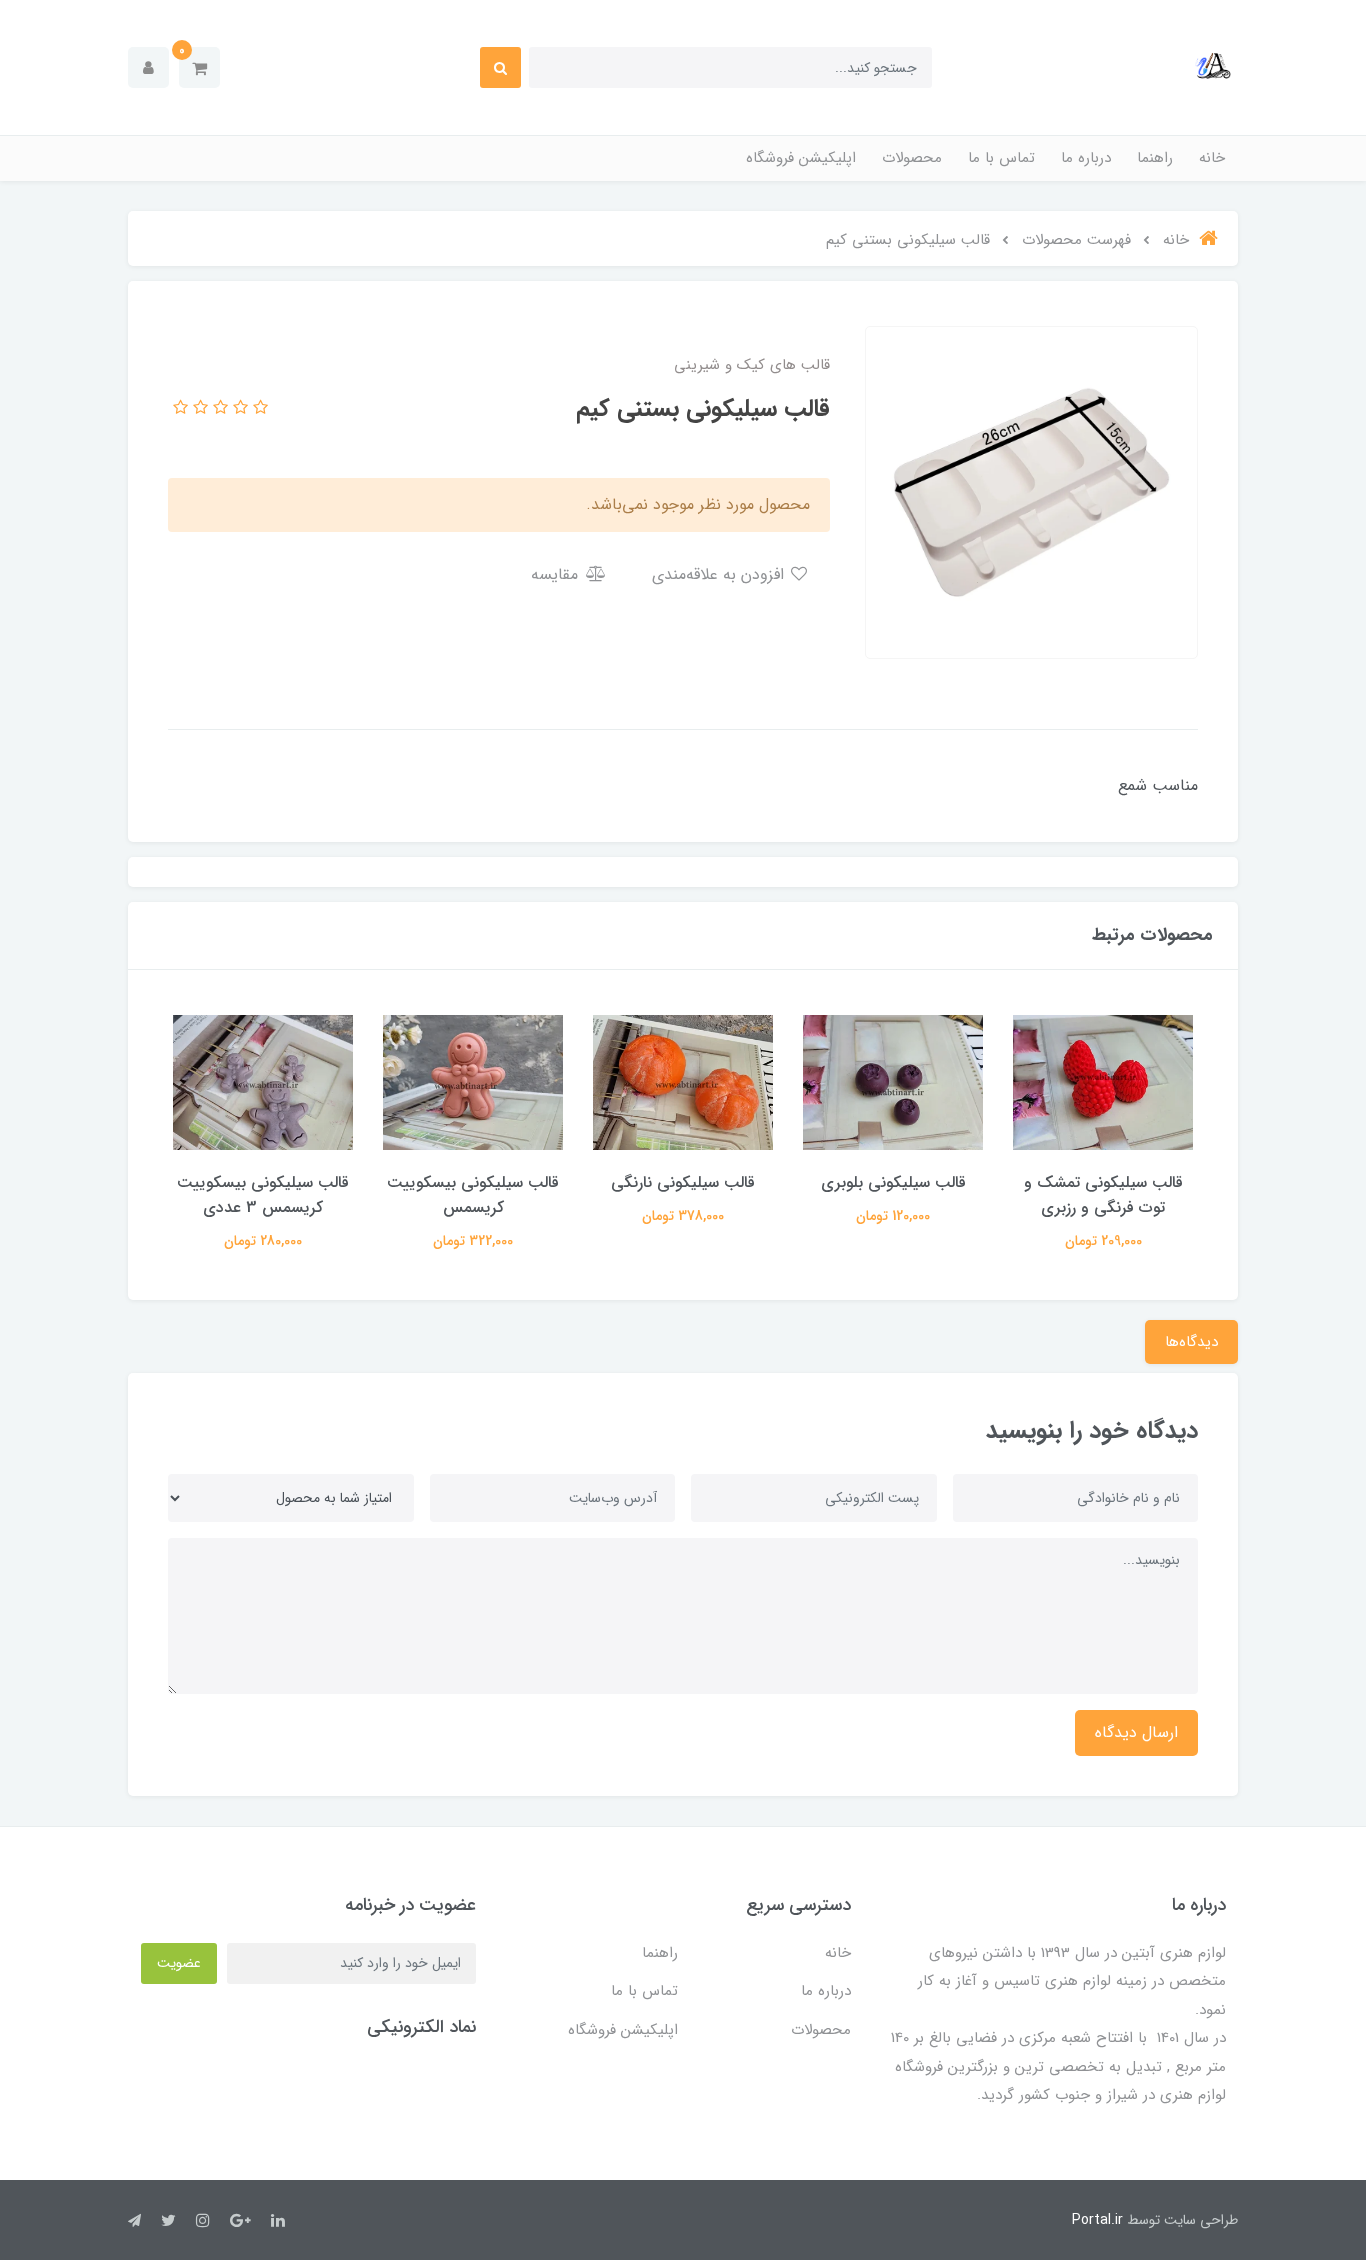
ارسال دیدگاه (1136, 1732)
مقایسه (557, 574)
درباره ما (1086, 158)
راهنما (1155, 158)
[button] (199, 67)
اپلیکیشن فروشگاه (801, 158)
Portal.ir (1097, 2220)
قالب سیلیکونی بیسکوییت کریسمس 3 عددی (263, 1195)
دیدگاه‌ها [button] (1191, 1342)
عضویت (179, 1963)
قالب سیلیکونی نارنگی (683, 1182)
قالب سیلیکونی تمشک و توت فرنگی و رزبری (1103, 1195)
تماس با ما (1001, 158)
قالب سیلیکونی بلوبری (893, 1182)
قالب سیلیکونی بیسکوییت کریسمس (473, 1195)
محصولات (912, 158)
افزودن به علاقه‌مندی (720, 574)
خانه (1212, 158)
